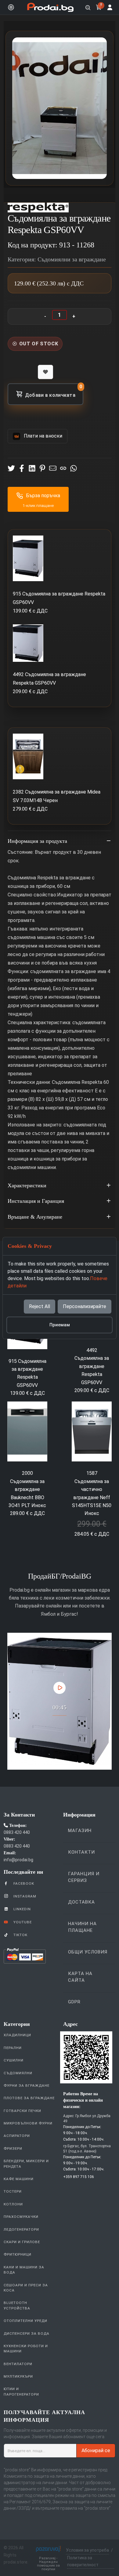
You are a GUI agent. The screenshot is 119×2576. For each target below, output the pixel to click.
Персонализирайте (85, 1306)
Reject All (40, 1306)
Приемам (60, 1325)
